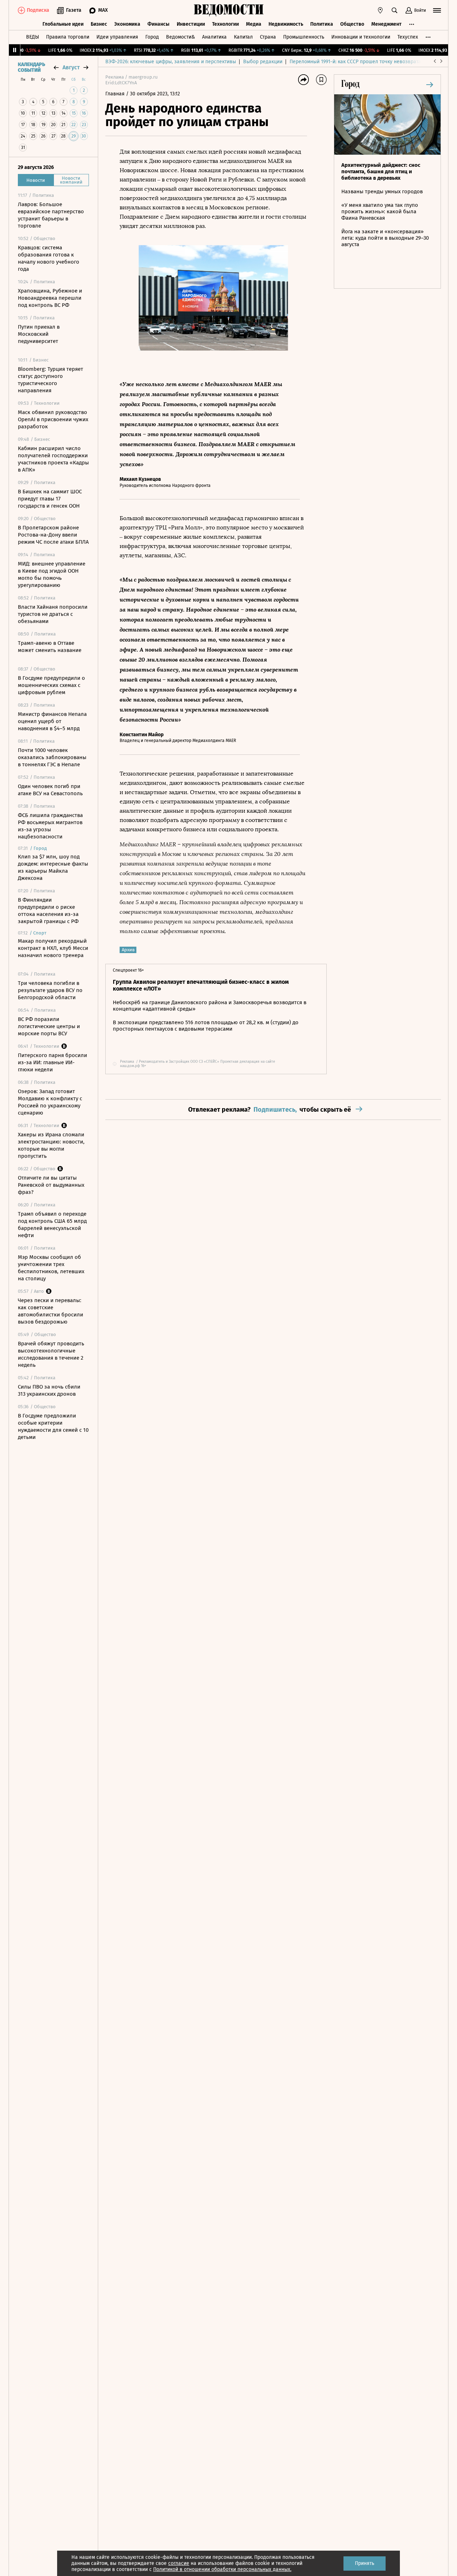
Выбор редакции (263, 62)
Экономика (127, 24)
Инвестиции (191, 24)
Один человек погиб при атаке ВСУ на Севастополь (50, 790)
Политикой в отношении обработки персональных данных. (222, 2569)
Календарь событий (31, 68)
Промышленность (304, 37)
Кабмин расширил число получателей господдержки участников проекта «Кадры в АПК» (53, 459)
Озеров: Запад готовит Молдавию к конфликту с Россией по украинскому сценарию (50, 1102)
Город (152, 37)
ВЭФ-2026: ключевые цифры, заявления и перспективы (171, 62)
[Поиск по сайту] (395, 10)
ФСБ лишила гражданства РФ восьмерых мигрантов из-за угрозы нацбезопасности (50, 826)
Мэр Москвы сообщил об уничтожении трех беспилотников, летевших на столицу (51, 1268)
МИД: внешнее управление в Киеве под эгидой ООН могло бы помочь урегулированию (52, 574)
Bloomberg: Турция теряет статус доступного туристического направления (51, 380)
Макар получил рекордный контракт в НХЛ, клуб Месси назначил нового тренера (53, 948)
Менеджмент (386, 24)
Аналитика (214, 37)
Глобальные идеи (63, 24)
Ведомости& (180, 37)
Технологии (225, 24)
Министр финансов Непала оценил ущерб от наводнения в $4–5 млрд (52, 721)
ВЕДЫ (32, 37)
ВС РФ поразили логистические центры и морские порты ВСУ (49, 1026)
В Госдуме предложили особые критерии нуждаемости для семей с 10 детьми (53, 1426)
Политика (322, 24)
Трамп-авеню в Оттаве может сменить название (50, 647)
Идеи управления (117, 37)
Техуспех (408, 37)
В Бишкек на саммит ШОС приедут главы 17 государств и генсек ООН (50, 499)
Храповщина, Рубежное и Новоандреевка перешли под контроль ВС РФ (50, 298)
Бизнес (99, 24)
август (71, 67)
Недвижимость (286, 24)
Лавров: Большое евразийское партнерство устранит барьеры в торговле (51, 215)
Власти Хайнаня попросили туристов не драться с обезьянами (53, 614)
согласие (179, 2563)
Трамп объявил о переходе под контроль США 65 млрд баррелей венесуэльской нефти (52, 1225)
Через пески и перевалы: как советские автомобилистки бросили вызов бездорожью (51, 1311)
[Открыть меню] (437, 10)
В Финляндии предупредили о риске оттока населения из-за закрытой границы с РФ (48, 911)
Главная (116, 94)
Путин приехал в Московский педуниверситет (39, 334)
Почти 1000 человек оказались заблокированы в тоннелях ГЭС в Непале (52, 757)
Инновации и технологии (361, 37)
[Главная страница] (228, 10)
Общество (352, 24)
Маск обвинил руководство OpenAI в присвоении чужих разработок (53, 419)
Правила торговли (68, 37)
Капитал (243, 37)
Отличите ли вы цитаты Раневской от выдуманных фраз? (51, 1185)
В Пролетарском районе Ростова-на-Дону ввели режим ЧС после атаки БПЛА (53, 535)
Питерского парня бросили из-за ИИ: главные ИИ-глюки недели (52, 1062)
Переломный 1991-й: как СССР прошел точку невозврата (355, 62)
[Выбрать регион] (380, 10)
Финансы (159, 24)
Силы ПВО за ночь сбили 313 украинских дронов (49, 1390)
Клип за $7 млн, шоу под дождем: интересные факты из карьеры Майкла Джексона (53, 867)
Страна (268, 37)
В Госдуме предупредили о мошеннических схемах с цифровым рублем (51, 685)
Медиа (254, 24)
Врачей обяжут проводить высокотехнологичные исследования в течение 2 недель (51, 1354)
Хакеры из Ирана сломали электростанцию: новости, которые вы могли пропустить (51, 1145)
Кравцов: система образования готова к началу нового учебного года (49, 258)
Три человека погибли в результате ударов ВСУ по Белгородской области (50, 990)
